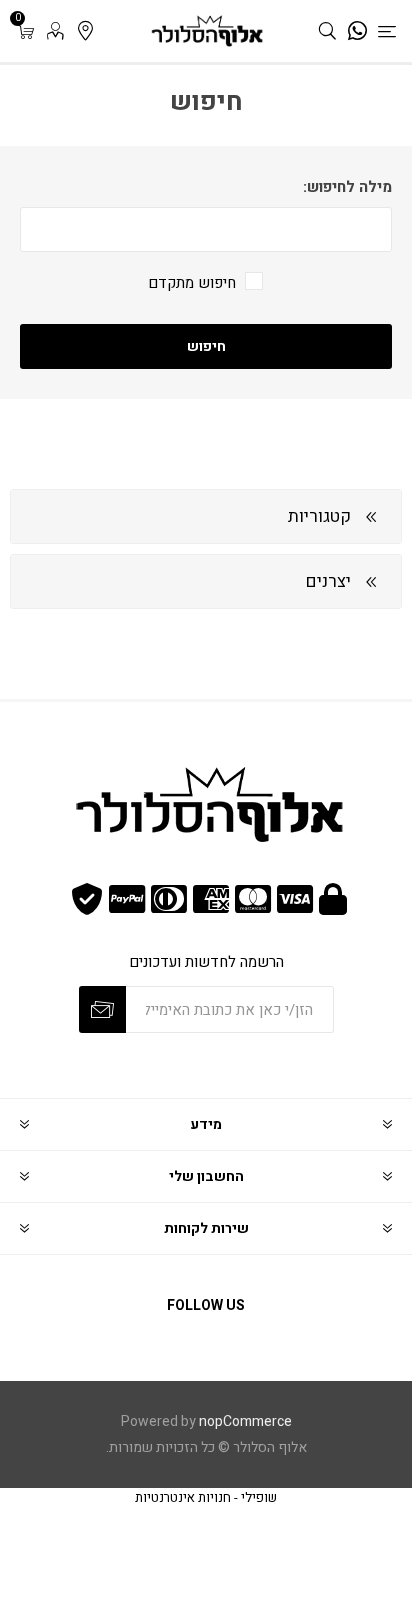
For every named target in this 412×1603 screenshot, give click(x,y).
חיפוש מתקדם (192, 283)
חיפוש (206, 346)
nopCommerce (245, 1421)
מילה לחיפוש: (347, 187)
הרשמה (102, 1009)
